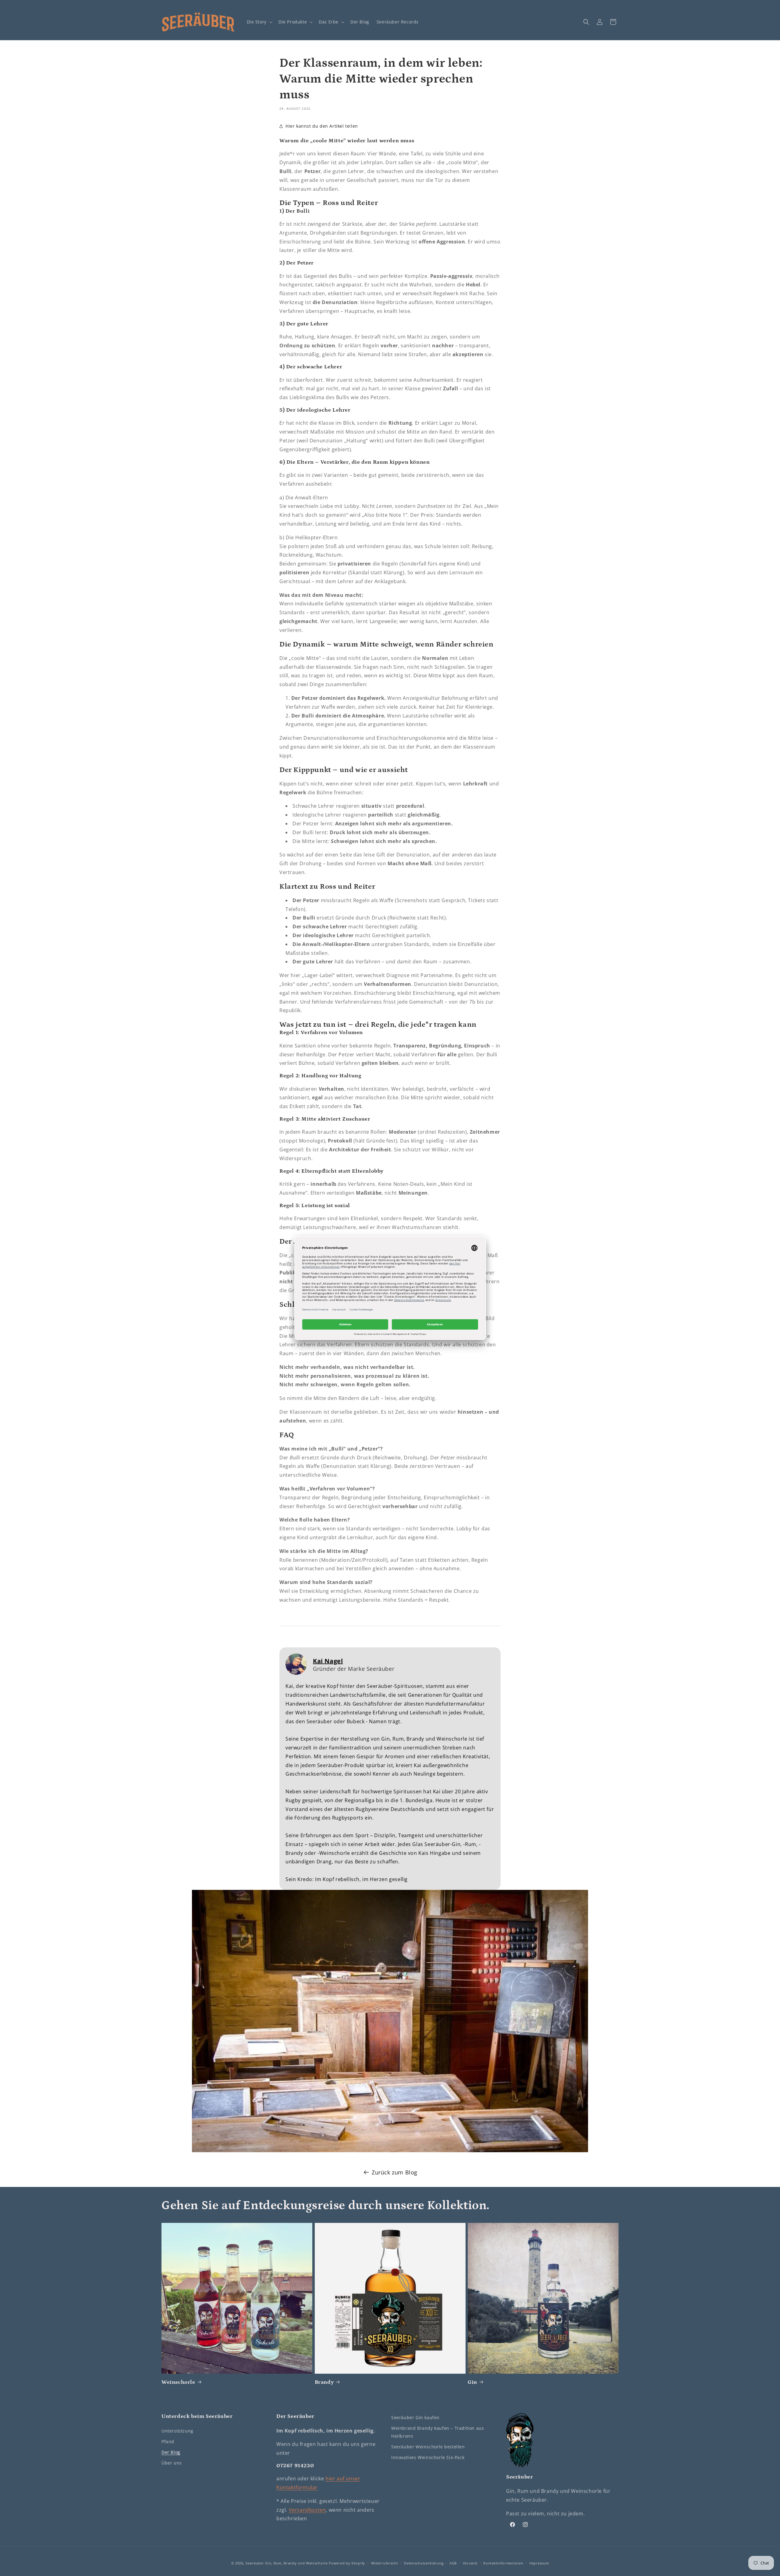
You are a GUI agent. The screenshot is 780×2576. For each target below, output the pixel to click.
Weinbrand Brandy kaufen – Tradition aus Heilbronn (438, 2432)
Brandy (324, 2382)
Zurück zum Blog (395, 2172)
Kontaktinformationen (503, 2563)
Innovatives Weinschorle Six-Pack (428, 2457)
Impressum (539, 2563)
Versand (470, 2563)
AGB (453, 2563)
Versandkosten (307, 2510)
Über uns (172, 2463)
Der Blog (171, 2452)
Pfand (168, 2441)
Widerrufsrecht (385, 2563)
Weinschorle (178, 2382)
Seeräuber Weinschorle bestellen (428, 2447)
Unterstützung (177, 2431)
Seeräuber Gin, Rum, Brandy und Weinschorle (287, 2563)
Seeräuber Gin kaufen (415, 2417)
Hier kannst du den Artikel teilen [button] (322, 126)
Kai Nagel (328, 1661)
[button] (259, 22)
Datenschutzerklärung (424, 2563)
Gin (472, 2382)
